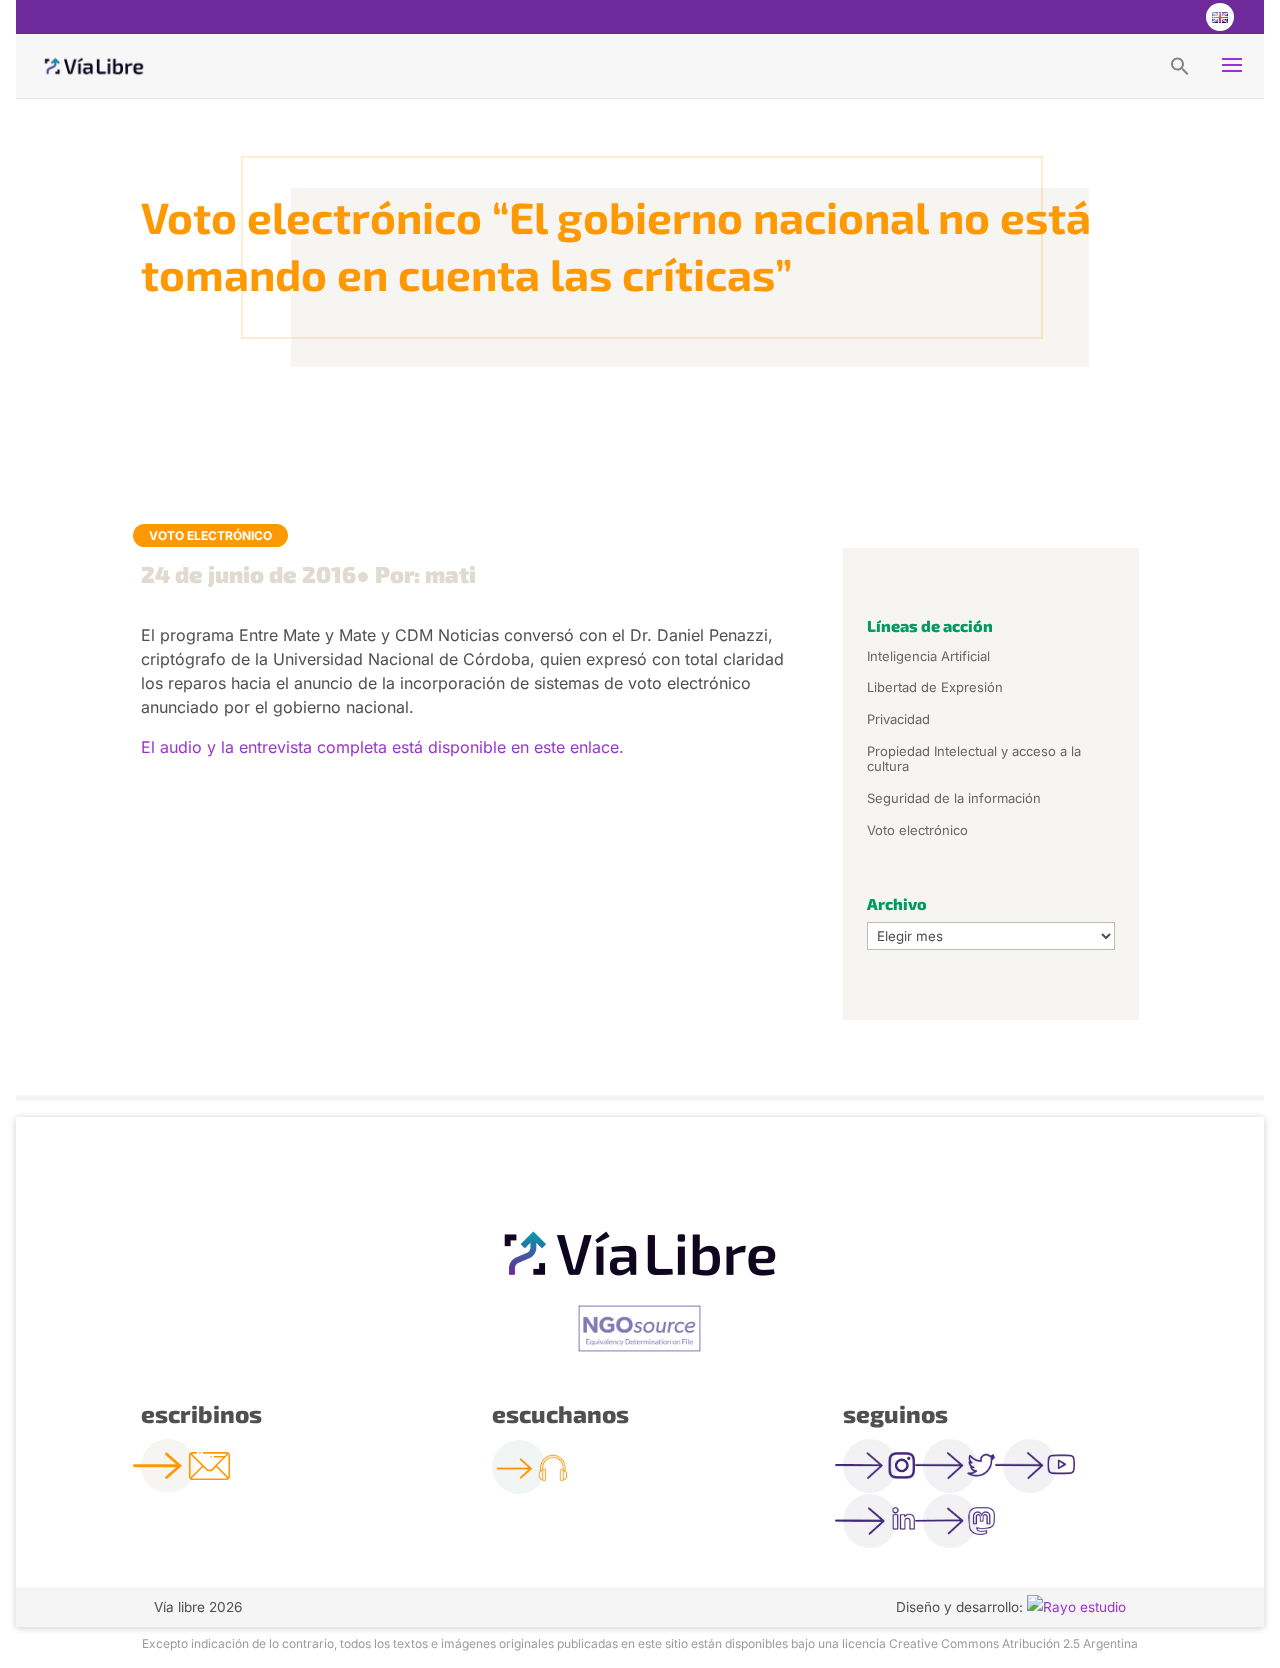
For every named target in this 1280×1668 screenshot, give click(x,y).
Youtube (1178, 17)
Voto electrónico (210, 535)
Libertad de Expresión (935, 687)
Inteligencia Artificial (928, 656)
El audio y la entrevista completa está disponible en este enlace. (382, 747)
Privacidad (898, 719)
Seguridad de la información (954, 798)
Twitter (1138, 17)
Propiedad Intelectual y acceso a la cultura (974, 759)
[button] (1180, 65)
